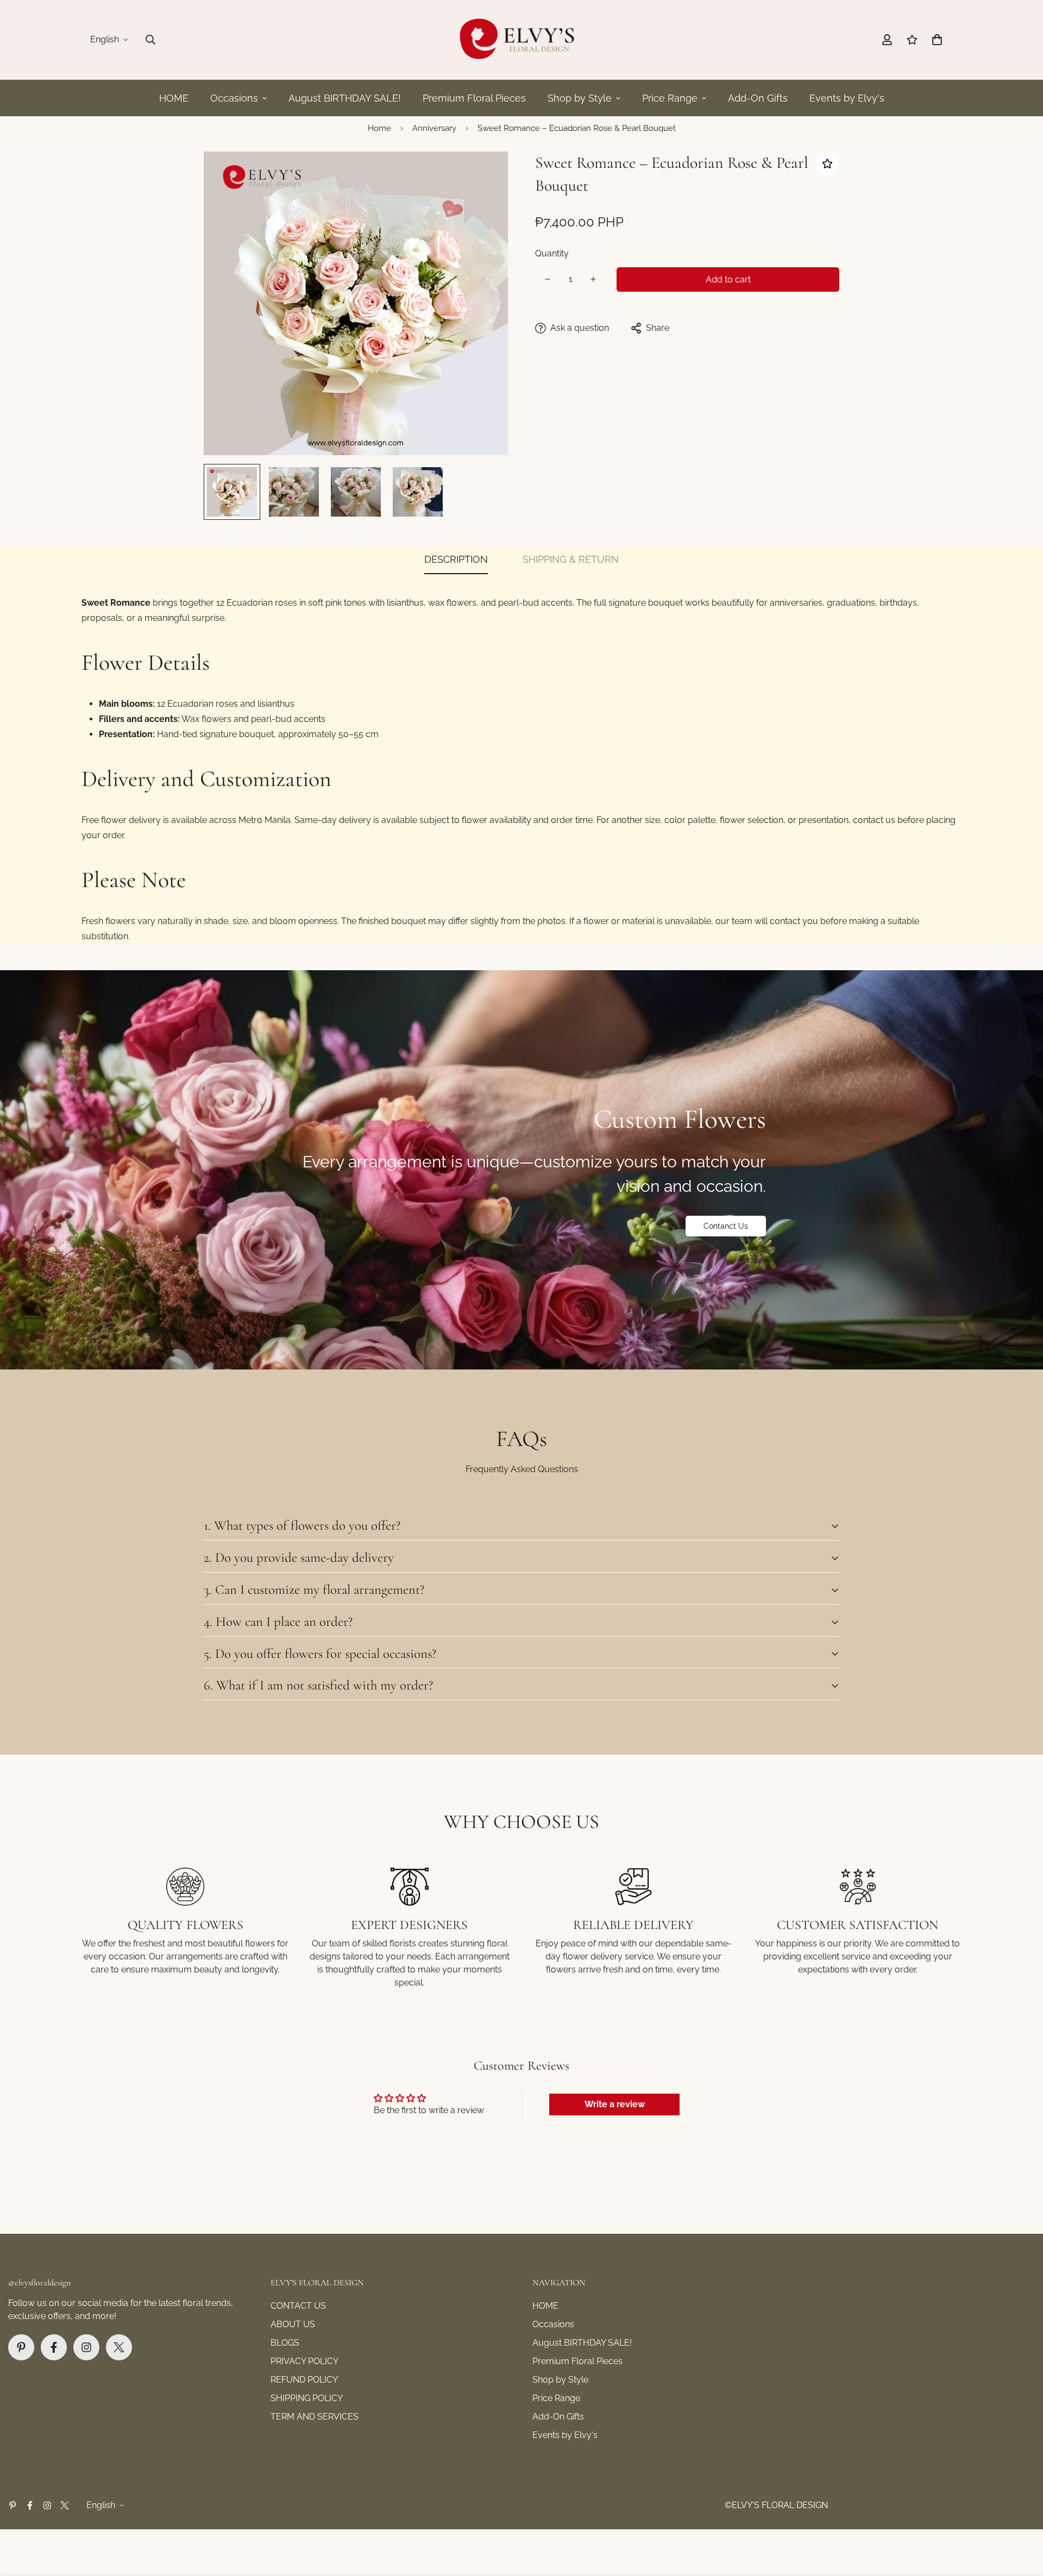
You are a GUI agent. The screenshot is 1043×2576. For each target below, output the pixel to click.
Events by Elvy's (847, 98)
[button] (937, 40)
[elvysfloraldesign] (521, 40)
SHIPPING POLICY (307, 2398)
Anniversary (434, 128)
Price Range (670, 98)
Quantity (552, 253)
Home (379, 128)
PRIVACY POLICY (304, 2361)
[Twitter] (119, 2347)
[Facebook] (54, 2347)
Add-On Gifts (758, 98)
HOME (174, 98)
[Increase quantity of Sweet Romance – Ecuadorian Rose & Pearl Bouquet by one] (593, 279)
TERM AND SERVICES (315, 2417)
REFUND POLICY (304, 2380)
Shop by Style (580, 98)
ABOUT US (293, 2324)
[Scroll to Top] (1022, 2517)
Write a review (615, 2104)
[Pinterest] (21, 2347)
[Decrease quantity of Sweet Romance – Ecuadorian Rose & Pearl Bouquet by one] (548, 279)
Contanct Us (726, 1226)
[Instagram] (86, 2347)
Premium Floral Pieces (474, 98)
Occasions (234, 98)
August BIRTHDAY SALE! (345, 98)
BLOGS (285, 2343)
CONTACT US (298, 2306)
